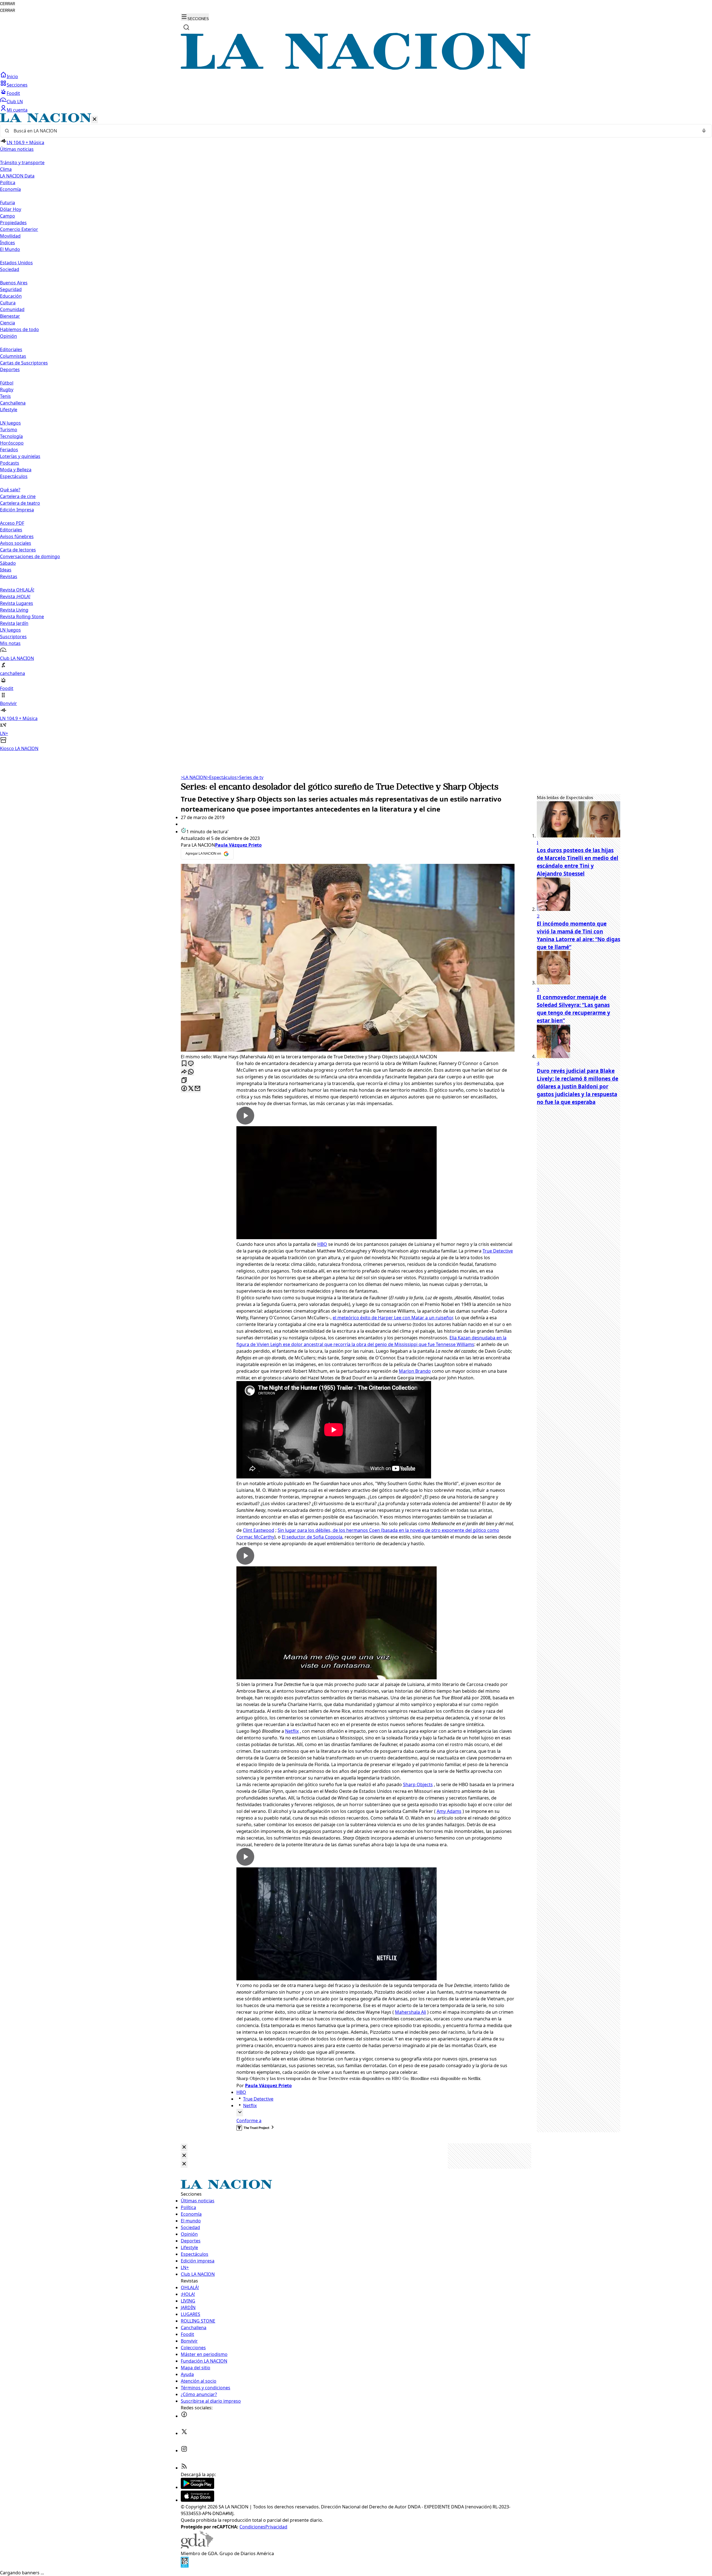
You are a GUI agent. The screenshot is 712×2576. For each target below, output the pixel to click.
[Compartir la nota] (184, 1072)
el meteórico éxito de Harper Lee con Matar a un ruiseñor (393, 1318)
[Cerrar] (95, 119)
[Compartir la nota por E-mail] (197, 1089)
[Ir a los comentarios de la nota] (191, 1064)
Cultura (8, 303)
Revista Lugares (17, 603)
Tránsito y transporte (22, 162)
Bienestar (10, 316)
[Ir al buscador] (186, 27)
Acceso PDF (12, 523)
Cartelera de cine (18, 496)
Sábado (8, 563)
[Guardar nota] (184, 1064)
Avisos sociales (16, 543)
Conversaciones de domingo (30, 556)
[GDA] (197, 2547)
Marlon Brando (415, 1371)
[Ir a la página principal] (356, 68)
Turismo (9, 430)
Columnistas (13, 356)
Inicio (12, 77)
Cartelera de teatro (20, 503)
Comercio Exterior (19, 229)
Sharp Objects (418, 1784)
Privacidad (276, 2527)
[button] (356, 432)
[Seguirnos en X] (184, 2433)
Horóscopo (12, 443)
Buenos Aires (14, 283)
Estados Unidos (16, 263)
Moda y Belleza (16, 470)
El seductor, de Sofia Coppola (312, 1537)
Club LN (15, 102)
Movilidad (10, 236)
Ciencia (8, 323)
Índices (8, 243)
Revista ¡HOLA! (15, 596)
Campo (8, 216)
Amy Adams (449, 1811)
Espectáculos (222, 777)
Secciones (17, 85)
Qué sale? (10, 490)
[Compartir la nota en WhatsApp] (191, 1072)
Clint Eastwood (259, 1530)
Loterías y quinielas (20, 456)
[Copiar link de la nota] (184, 1080)
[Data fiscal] (185, 2566)
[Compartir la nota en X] (191, 1089)
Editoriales (11, 349)
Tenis (5, 396)
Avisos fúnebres (17, 536)
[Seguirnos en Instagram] (184, 2451)
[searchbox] (354, 131)
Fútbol (7, 383)
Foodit (13, 93)
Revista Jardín (14, 623)
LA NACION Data (17, 176)
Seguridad (11, 289)
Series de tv (250, 777)
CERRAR (8, 4)
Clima (6, 169)
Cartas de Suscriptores (24, 363)
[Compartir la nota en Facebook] (184, 1089)
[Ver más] (240, 2113)
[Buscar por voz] (704, 131)
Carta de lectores (18, 550)
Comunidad (12, 309)
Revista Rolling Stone (22, 617)
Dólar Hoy (11, 209)
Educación (11, 296)
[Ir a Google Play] (197, 2487)
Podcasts (10, 463)
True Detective (498, 1251)
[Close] (184, 2147)
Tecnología (11, 436)
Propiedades (13, 223)
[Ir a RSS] (184, 2468)
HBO (322, 1244)
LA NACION (194, 777)
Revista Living (14, 610)
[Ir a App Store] (197, 2500)
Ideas (6, 570)
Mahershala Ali (411, 2012)
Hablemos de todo (19, 329)
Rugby (7, 390)
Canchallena (13, 403)
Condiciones (252, 2527)
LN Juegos (10, 423)
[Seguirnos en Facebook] (184, 2416)
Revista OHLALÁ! (17, 590)
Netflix (292, 1731)
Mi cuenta (17, 110)
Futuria (8, 203)
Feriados (9, 450)
